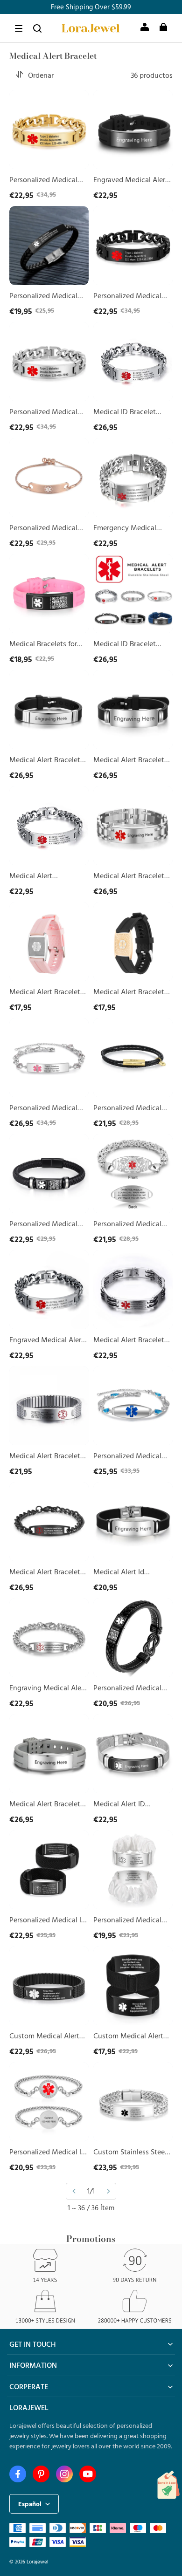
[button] (19, 28)
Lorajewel (38, 2561)
